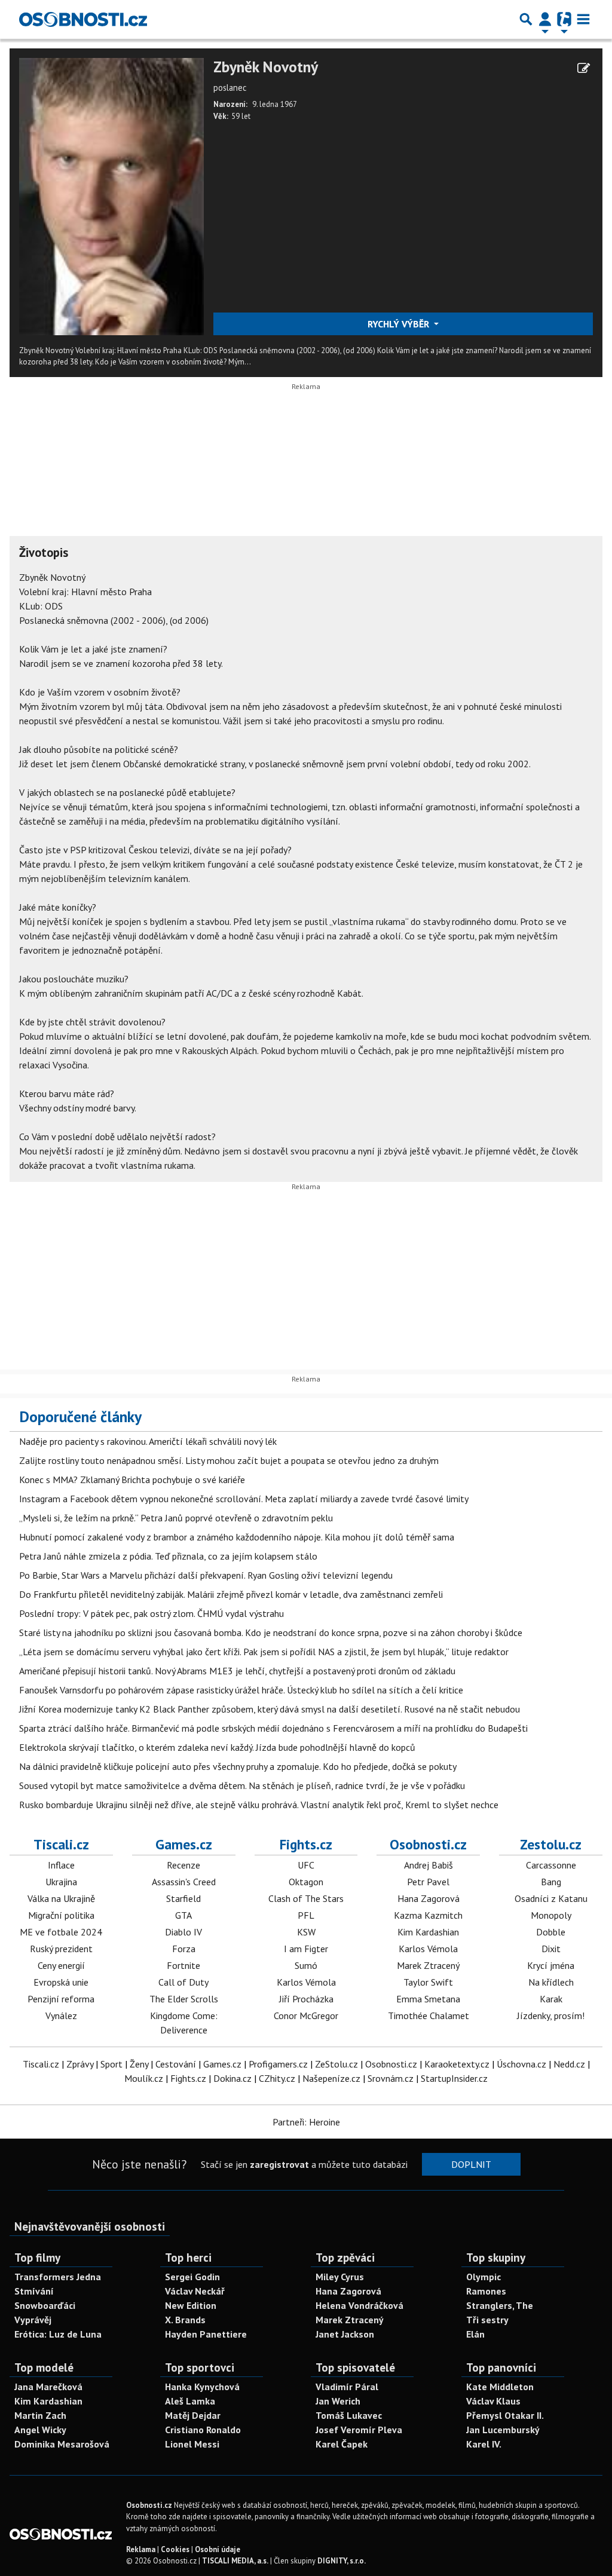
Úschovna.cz (521, 2064)
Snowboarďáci (45, 2305)
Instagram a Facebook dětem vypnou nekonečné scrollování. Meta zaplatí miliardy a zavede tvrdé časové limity (244, 1499)
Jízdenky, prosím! (551, 2016)
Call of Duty (183, 1982)
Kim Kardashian (428, 1932)
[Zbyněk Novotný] (111, 195)
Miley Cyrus (340, 2277)
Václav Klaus (493, 2401)
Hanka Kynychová (202, 2387)
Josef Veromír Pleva (359, 2430)
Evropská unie (61, 1982)
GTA (183, 1915)
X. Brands (185, 2320)
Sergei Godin (192, 2277)
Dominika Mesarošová (62, 2444)
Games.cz (184, 1844)
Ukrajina (61, 1882)
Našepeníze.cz (331, 2078)
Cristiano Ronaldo (203, 2430)
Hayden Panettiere (206, 2334)
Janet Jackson (345, 2334)
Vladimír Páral (347, 2387)
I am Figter (306, 1949)
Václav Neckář (195, 2291)
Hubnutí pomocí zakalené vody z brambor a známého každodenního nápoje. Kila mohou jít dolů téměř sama (237, 1537)
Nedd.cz (569, 2064)
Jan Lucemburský (503, 2430)
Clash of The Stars (306, 1898)
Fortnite (183, 1965)
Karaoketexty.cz (457, 2064)
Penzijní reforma (61, 1999)
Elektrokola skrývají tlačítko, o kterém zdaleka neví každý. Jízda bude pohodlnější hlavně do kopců (217, 1747)
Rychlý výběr (400, 324)
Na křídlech (551, 1982)
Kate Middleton (500, 2387)
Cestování (176, 2064)
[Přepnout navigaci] (545, 19)
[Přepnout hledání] (526, 19)
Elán (475, 2334)
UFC (306, 1865)
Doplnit (471, 2164)
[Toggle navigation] (583, 19)
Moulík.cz (144, 2078)
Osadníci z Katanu (551, 1898)
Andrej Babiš (429, 1865)
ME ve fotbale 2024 (61, 1932)
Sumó (306, 1965)
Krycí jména (551, 1965)
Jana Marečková (48, 2387)
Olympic (484, 2277)
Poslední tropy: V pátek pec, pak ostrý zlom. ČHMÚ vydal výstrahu (152, 1613)
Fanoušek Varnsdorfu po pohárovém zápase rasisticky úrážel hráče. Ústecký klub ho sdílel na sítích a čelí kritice (241, 1690)
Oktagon (306, 1882)
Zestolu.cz (551, 1844)
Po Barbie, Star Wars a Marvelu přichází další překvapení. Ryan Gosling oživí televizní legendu (206, 1575)
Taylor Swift (428, 1982)
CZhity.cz (277, 2078)
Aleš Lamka (190, 2401)
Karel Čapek (342, 2444)
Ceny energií (61, 1965)
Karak (551, 1999)
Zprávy (80, 2064)
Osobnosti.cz (428, 1844)
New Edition (191, 2305)
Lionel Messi (192, 2444)
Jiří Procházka (306, 1999)
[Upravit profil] (584, 68)
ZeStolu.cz (336, 2064)
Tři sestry (487, 2320)
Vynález (61, 2016)
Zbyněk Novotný (266, 67)
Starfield (183, 1898)
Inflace (61, 1865)
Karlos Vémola (306, 1982)
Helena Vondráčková (359, 2305)
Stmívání (34, 2291)
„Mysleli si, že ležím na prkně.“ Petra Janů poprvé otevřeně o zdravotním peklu (176, 1518)
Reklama (141, 2549)
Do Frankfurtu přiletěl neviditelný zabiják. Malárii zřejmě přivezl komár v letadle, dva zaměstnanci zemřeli (231, 1594)
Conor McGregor (306, 2016)
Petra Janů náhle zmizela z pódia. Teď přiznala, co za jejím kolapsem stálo (168, 1556)
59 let (241, 116)
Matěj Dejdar (193, 2415)
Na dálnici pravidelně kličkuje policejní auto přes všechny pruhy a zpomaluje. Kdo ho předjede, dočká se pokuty (238, 1766)
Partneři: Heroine (306, 2122)
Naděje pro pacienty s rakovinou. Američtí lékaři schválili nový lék (148, 1441)
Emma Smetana (428, 1999)
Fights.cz (306, 1844)
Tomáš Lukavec (349, 2415)
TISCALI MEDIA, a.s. (235, 2561)
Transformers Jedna (58, 2277)
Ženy (139, 2064)
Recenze (183, 1865)
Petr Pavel (428, 1882)
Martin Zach (40, 2415)
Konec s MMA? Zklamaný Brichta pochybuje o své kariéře (132, 1480)
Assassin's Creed (184, 1882)
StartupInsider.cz (454, 2078)
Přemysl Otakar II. (505, 2415)
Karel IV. (484, 2444)
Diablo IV (183, 1932)
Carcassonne (551, 1865)
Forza (184, 1949)
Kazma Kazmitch (428, 1915)
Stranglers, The (500, 2305)
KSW (306, 1932)
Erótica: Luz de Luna (58, 2334)
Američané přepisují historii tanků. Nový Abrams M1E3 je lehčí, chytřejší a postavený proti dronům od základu (237, 1671)
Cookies (175, 2549)
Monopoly (551, 1915)
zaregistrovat (279, 2164)
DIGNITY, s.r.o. (342, 2561)
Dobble (551, 1932)
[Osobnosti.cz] (83, 19)
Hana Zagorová (429, 1898)
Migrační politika (61, 1915)
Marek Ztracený (428, 1965)
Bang (551, 1882)
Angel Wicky (40, 2430)
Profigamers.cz (278, 2064)
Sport (111, 2064)
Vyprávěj (33, 2320)
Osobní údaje (218, 2549)
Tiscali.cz (61, 1844)
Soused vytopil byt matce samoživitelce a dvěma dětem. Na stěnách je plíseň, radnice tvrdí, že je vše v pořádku (242, 1785)
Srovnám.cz (391, 2078)
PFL (306, 1915)
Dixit (551, 1949)
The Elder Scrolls (184, 1999)
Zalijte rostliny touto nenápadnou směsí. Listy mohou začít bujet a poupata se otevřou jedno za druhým (229, 1460)
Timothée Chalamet (429, 2016)
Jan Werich (338, 2401)
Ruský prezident (61, 1949)
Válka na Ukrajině (61, 1898)
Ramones (486, 2291)
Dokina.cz (232, 2078)
